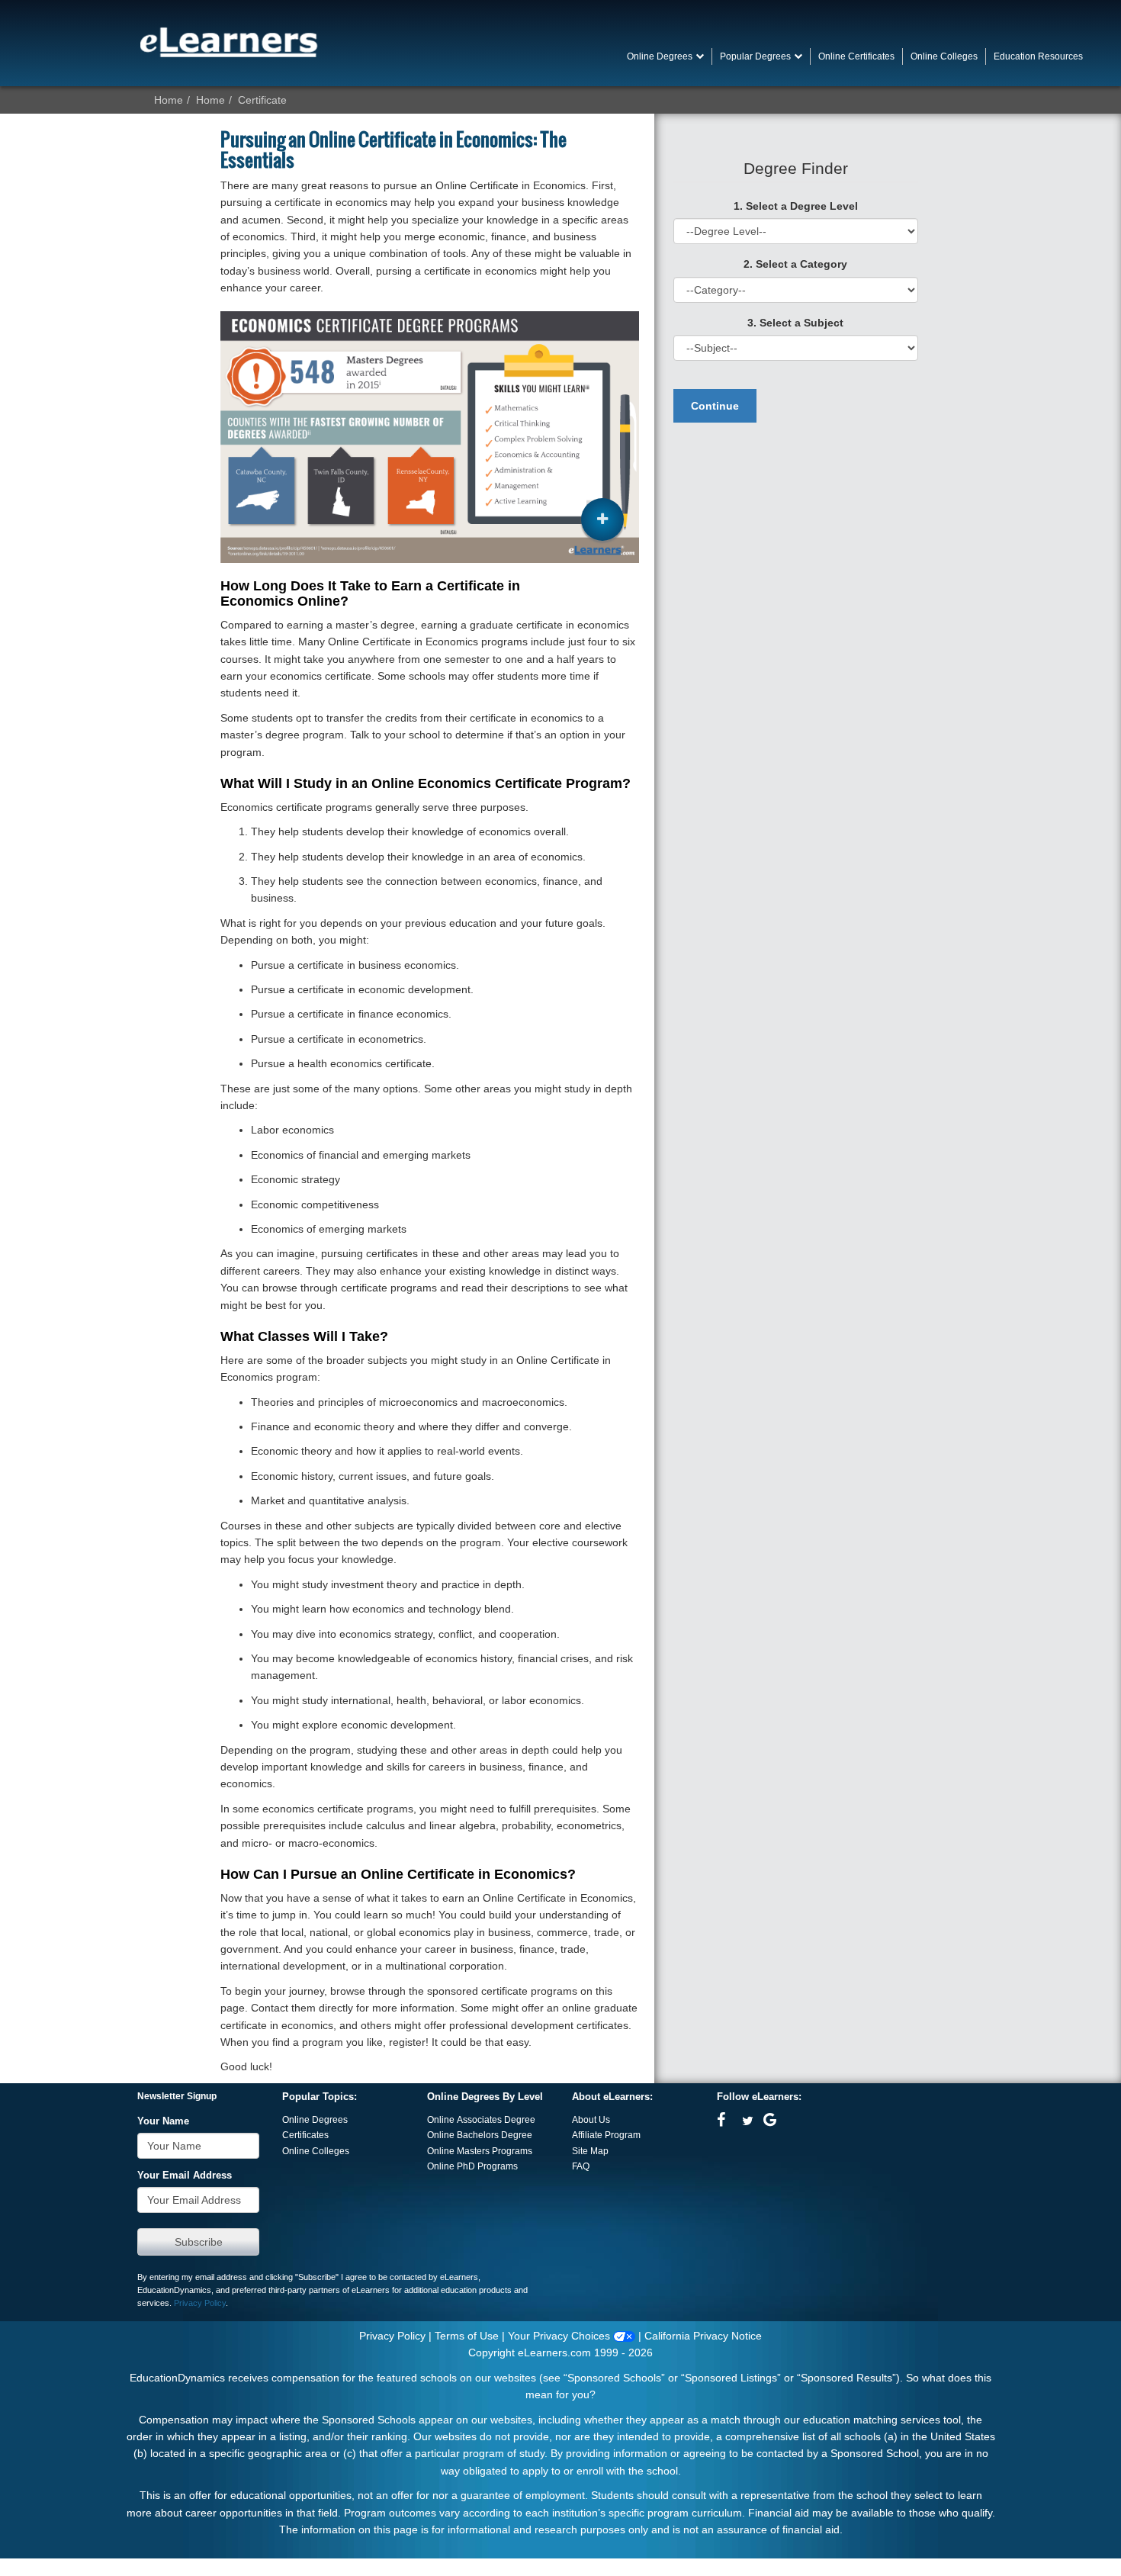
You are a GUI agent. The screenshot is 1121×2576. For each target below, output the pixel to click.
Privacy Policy (200, 2303)
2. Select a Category (795, 264)
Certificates (305, 2135)
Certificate (262, 100)
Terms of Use (467, 2336)
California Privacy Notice (703, 2336)
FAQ (581, 2166)
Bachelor (475, 2135)
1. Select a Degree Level (796, 206)
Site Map (590, 2151)
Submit (198, 2242)
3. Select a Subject (795, 323)
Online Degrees (315, 2120)
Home (169, 100)
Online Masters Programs (480, 2151)
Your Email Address (185, 2176)
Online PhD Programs (472, 2166)
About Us (591, 2120)
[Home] (229, 42)
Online (442, 2135)
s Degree (513, 2135)
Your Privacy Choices (560, 2336)
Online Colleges (316, 2151)
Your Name (163, 2121)
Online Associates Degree (481, 2120)
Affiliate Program (606, 2135)
